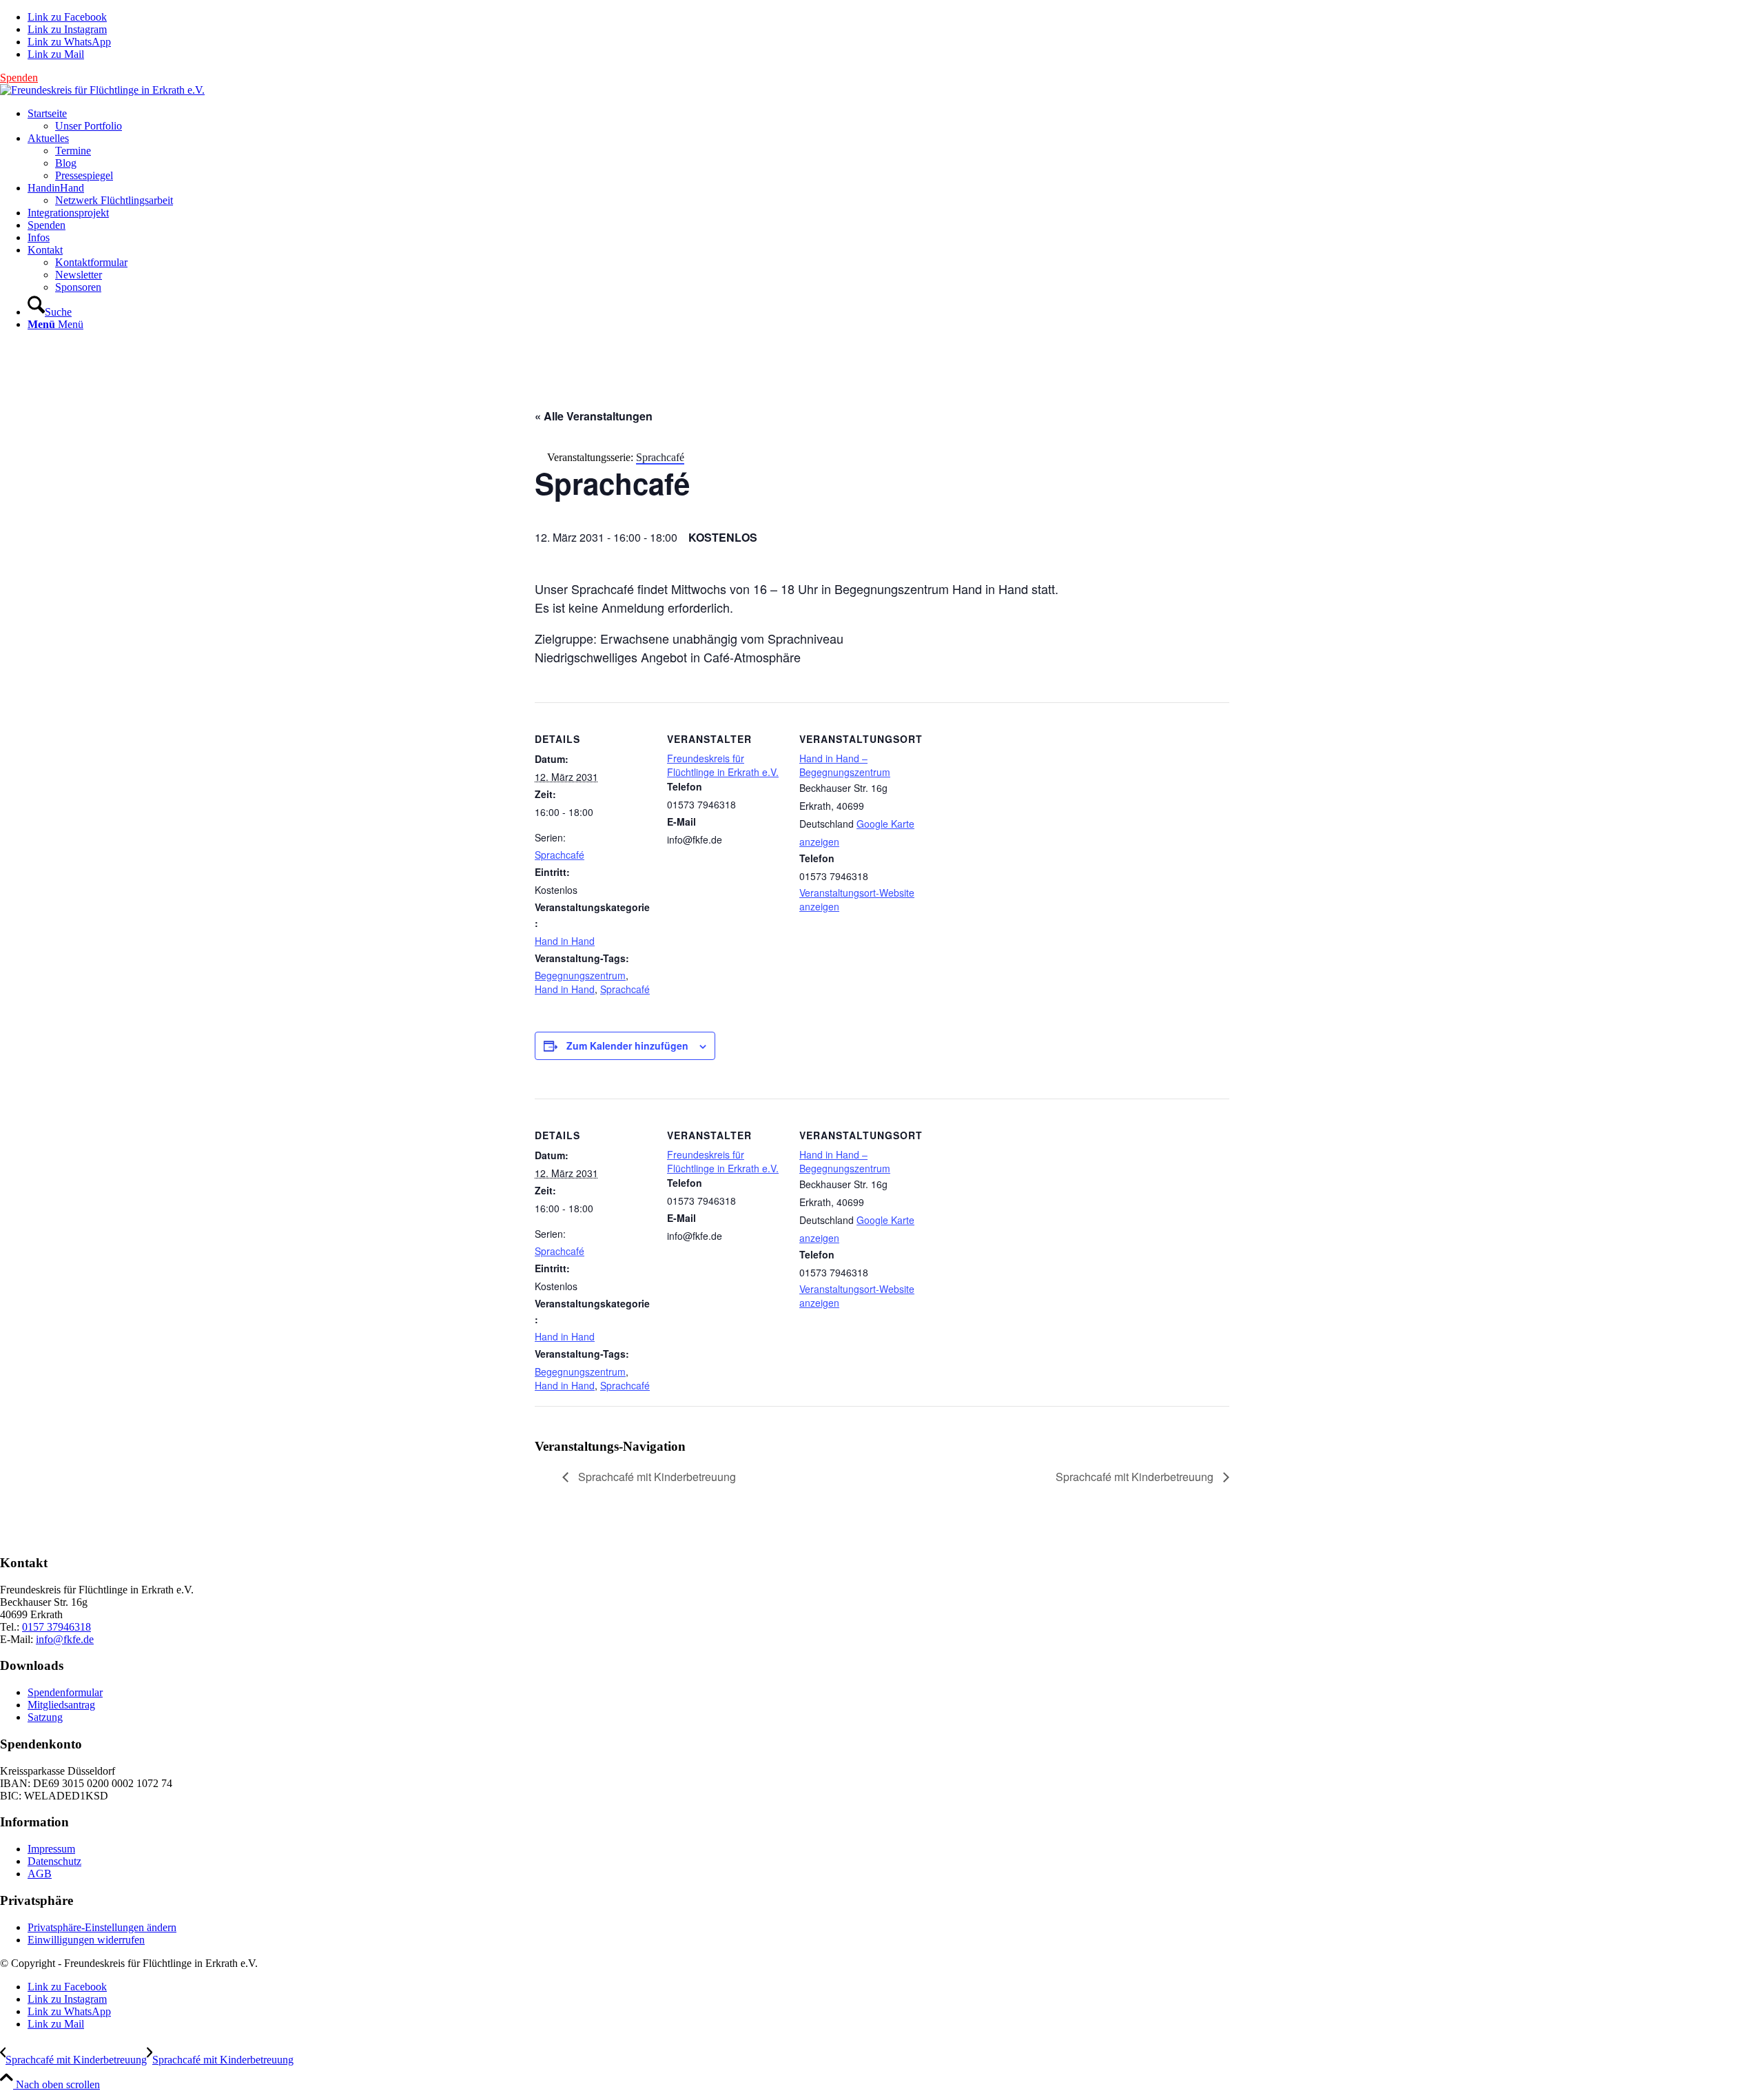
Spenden (19, 78)
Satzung (45, 1717)
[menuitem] (896, 120)
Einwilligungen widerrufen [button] (86, 1940)
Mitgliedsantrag (61, 1705)
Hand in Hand (565, 941)
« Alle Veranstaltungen (594, 416)
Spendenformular (65, 1692)
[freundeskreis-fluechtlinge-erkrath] (102, 90)
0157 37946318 (57, 1627)
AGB (40, 1874)
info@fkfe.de (65, 1639)
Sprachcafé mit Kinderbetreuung (656, 1477)
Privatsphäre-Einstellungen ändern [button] (102, 1927)
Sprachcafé (560, 855)
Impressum (51, 1849)
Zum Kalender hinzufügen (627, 1045)
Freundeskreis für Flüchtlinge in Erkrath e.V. (723, 765)
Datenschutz (54, 1861)
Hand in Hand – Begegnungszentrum (845, 765)
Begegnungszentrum (580, 975)
